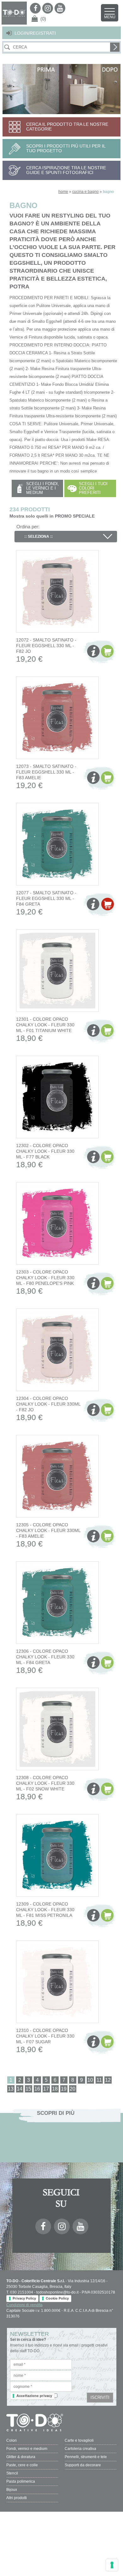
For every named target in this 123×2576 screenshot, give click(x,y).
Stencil (12, 2473)
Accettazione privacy (34, 2396)
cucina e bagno (85, 192)
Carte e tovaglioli (79, 2440)
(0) (43, 19)
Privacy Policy (24, 2298)
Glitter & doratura (21, 2457)
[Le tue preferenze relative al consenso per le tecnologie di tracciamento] (112, 2565)
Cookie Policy (57, 2298)
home (63, 192)
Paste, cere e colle (22, 2465)
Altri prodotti (17, 2498)
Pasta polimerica (21, 2481)
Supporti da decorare (83, 2465)
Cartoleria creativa (80, 2449)
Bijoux (12, 2490)
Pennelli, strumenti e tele (86, 2457)
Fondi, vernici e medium (27, 2449)
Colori (12, 2440)
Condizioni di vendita (24, 2305)
